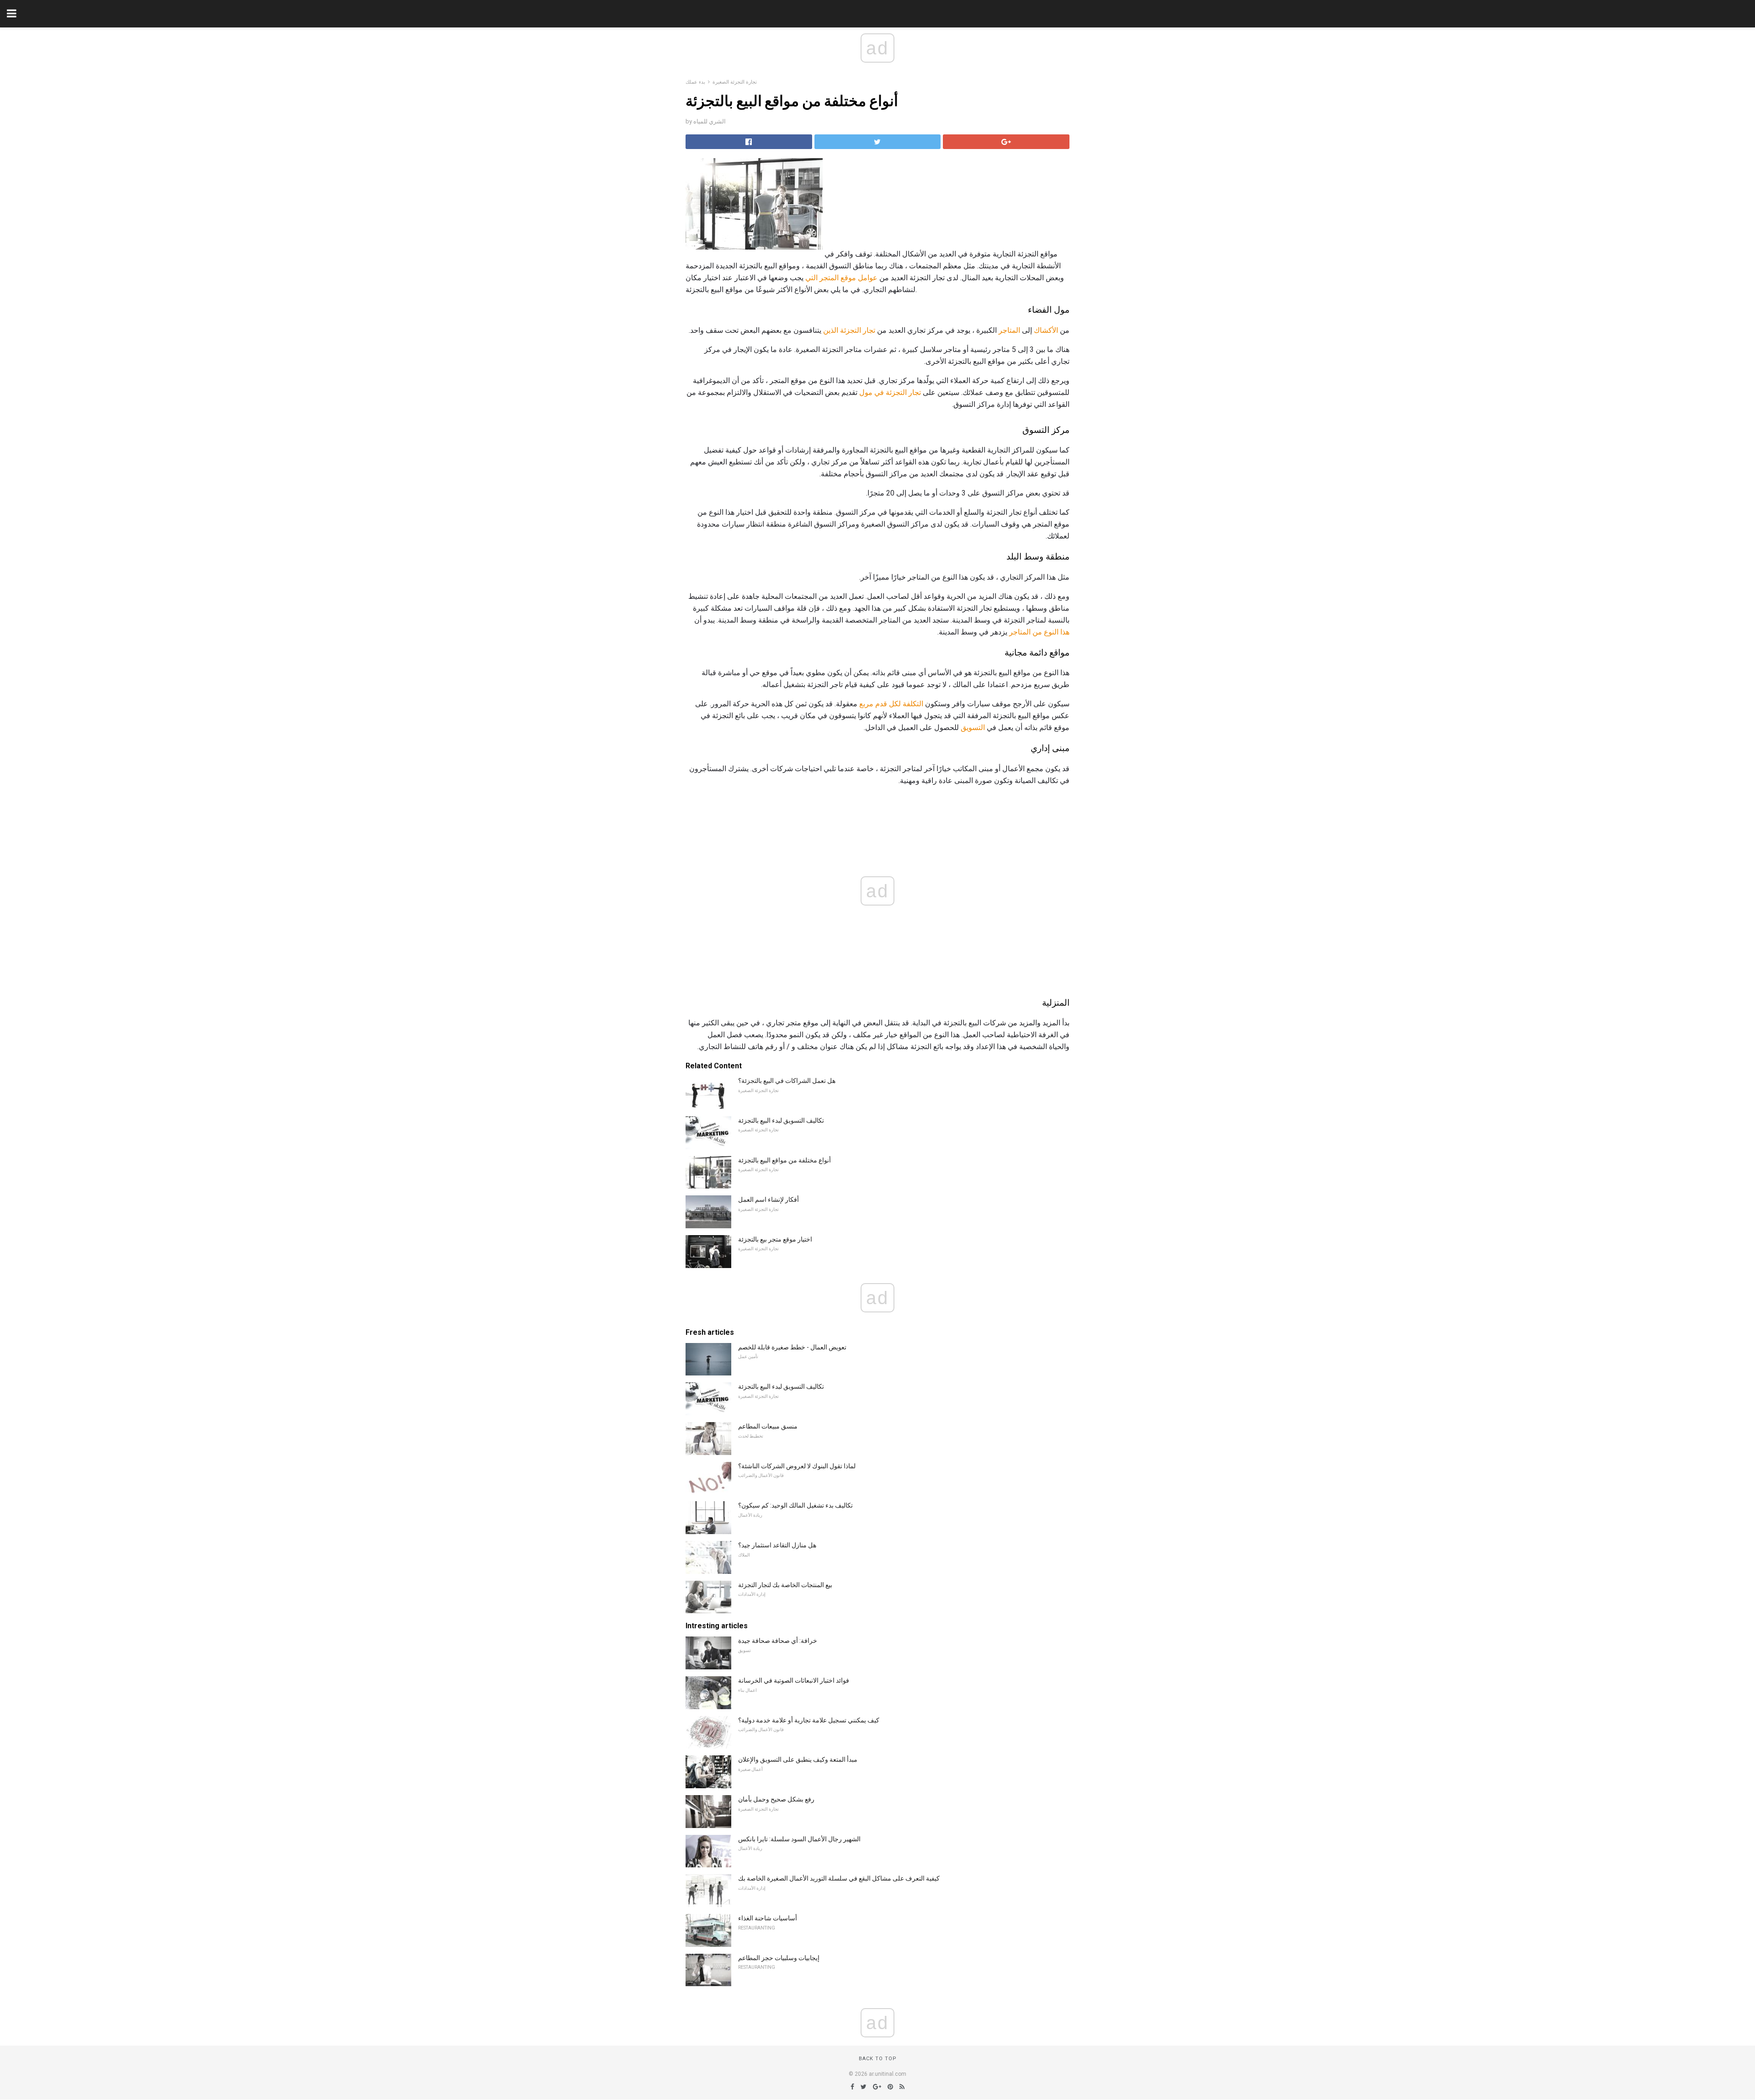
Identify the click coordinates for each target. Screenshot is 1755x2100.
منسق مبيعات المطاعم (768, 1426)
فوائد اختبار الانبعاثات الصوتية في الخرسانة (794, 1680)
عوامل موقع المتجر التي (841, 278)
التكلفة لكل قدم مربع (891, 704)
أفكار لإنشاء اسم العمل (768, 1199)
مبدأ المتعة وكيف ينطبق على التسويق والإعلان (798, 1759)
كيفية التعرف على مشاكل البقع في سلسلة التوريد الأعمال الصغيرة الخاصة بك (839, 1878)
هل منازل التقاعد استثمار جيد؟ (777, 1545)
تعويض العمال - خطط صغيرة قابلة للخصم (792, 1347)
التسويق (973, 728)
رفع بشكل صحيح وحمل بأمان (776, 1799)
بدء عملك (695, 82)
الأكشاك (1046, 330)
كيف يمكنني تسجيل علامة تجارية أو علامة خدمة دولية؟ (809, 1720)
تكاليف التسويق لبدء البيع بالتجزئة (781, 1120)
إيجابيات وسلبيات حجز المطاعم (779, 1958)
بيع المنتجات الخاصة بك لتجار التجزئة (785, 1585)
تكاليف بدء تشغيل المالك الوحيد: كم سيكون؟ (795, 1505)
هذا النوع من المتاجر (1039, 632)
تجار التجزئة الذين (849, 330)
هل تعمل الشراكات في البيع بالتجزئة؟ (787, 1081)
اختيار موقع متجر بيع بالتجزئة (775, 1239)
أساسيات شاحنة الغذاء (768, 1918)
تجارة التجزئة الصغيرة (735, 82)
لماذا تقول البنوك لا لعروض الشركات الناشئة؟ (797, 1466)
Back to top (878, 2059)
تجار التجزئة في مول (890, 392)
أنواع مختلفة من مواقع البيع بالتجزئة (784, 1160)
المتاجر (1009, 330)
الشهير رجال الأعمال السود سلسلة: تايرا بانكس (799, 1839)
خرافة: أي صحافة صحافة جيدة (778, 1641)
